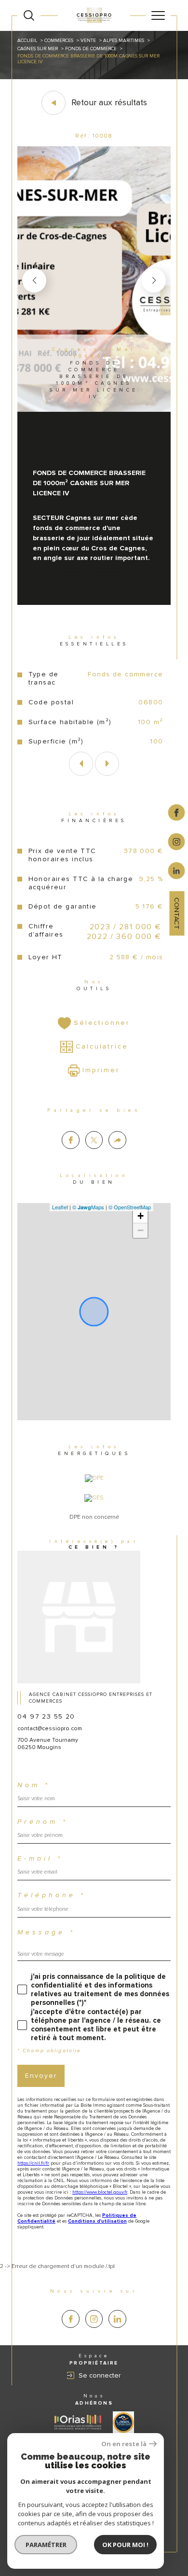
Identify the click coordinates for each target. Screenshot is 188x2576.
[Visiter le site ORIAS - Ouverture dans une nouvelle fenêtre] (78, 2422)
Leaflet (60, 1207)
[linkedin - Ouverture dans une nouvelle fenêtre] (177, 870)
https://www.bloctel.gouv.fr (100, 2192)
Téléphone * (52, 1895)
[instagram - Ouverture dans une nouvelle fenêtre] (177, 841)
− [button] (141, 1230)
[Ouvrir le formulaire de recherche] (29, 15)
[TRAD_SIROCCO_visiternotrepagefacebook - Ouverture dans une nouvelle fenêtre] (71, 2319)
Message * (46, 1932)
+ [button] (141, 1216)
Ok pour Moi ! (125, 2545)
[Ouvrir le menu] (158, 15)
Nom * (34, 1785)
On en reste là (124, 2444)
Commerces (59, 41)
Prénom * (43, 1822)
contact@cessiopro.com (50, 1729)
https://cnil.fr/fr (33, 2163)
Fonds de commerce (91, 49)
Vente (88, 41)
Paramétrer (46, 2545)
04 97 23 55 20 (46, 1716)
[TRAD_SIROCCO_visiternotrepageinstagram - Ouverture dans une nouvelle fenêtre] (94, 2319)
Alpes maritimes (124, 41)
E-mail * (40, 1859)
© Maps (88, 1207)
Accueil (27, 41)
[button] (154, 280)
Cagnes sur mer (38, 49)
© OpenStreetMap (130, 1207)
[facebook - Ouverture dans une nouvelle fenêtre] (177, 812)
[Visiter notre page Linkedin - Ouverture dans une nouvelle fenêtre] (117, 2319)
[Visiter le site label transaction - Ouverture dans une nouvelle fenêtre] (123, 2422)
